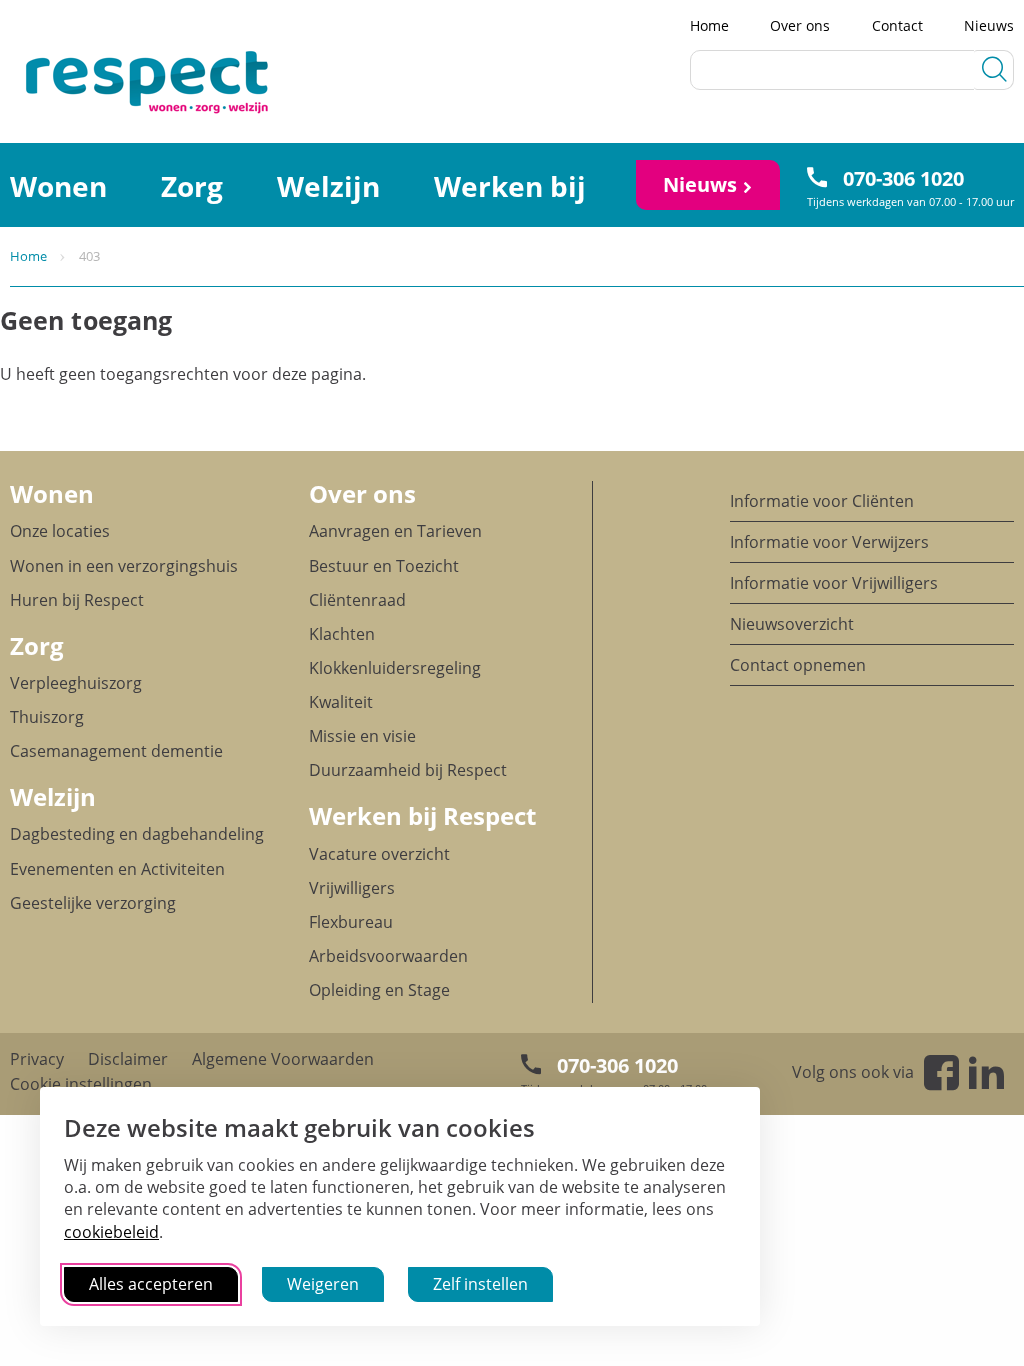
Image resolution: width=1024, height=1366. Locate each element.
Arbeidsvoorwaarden (388, 956)
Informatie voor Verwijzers (829, 542)
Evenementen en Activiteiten (117, 869)
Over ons (800, 25)
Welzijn (328, 186)
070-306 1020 (903, 178)
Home (709, 25)
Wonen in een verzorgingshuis (124, 566)
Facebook (941, 1072)
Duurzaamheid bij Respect (408, 770)
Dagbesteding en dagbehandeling (137, 834)
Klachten (342, 634)
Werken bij (510, 186)
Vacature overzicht (379, 854)
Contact (897, 25)
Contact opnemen (798, 665)
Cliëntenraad (357, 600)
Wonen (52, 493)
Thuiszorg (47, 717)
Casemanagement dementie (116, 751)
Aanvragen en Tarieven (395, 531)
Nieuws (989, 25)
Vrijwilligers (352, 888)
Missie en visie (362, 736)
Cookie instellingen (81, 1084)
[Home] (79, 80)
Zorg (192, 186)
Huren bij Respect (77, 600)
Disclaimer (128, 1059)
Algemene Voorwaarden (283, 1059)
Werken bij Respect (422, 815)
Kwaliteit (341, 702)
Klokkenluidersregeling (395, 668)
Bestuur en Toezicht (384, 566)
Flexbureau (351, 922)
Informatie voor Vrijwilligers (834, 583)
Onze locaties (60, 531)
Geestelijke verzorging (93, 903)
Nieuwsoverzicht (792, 624)
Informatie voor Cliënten (822, 501)
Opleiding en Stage (379, 990)
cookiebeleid (111, 1232)
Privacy (37, 1059)
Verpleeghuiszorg (76, 683)
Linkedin (986, 1072)
